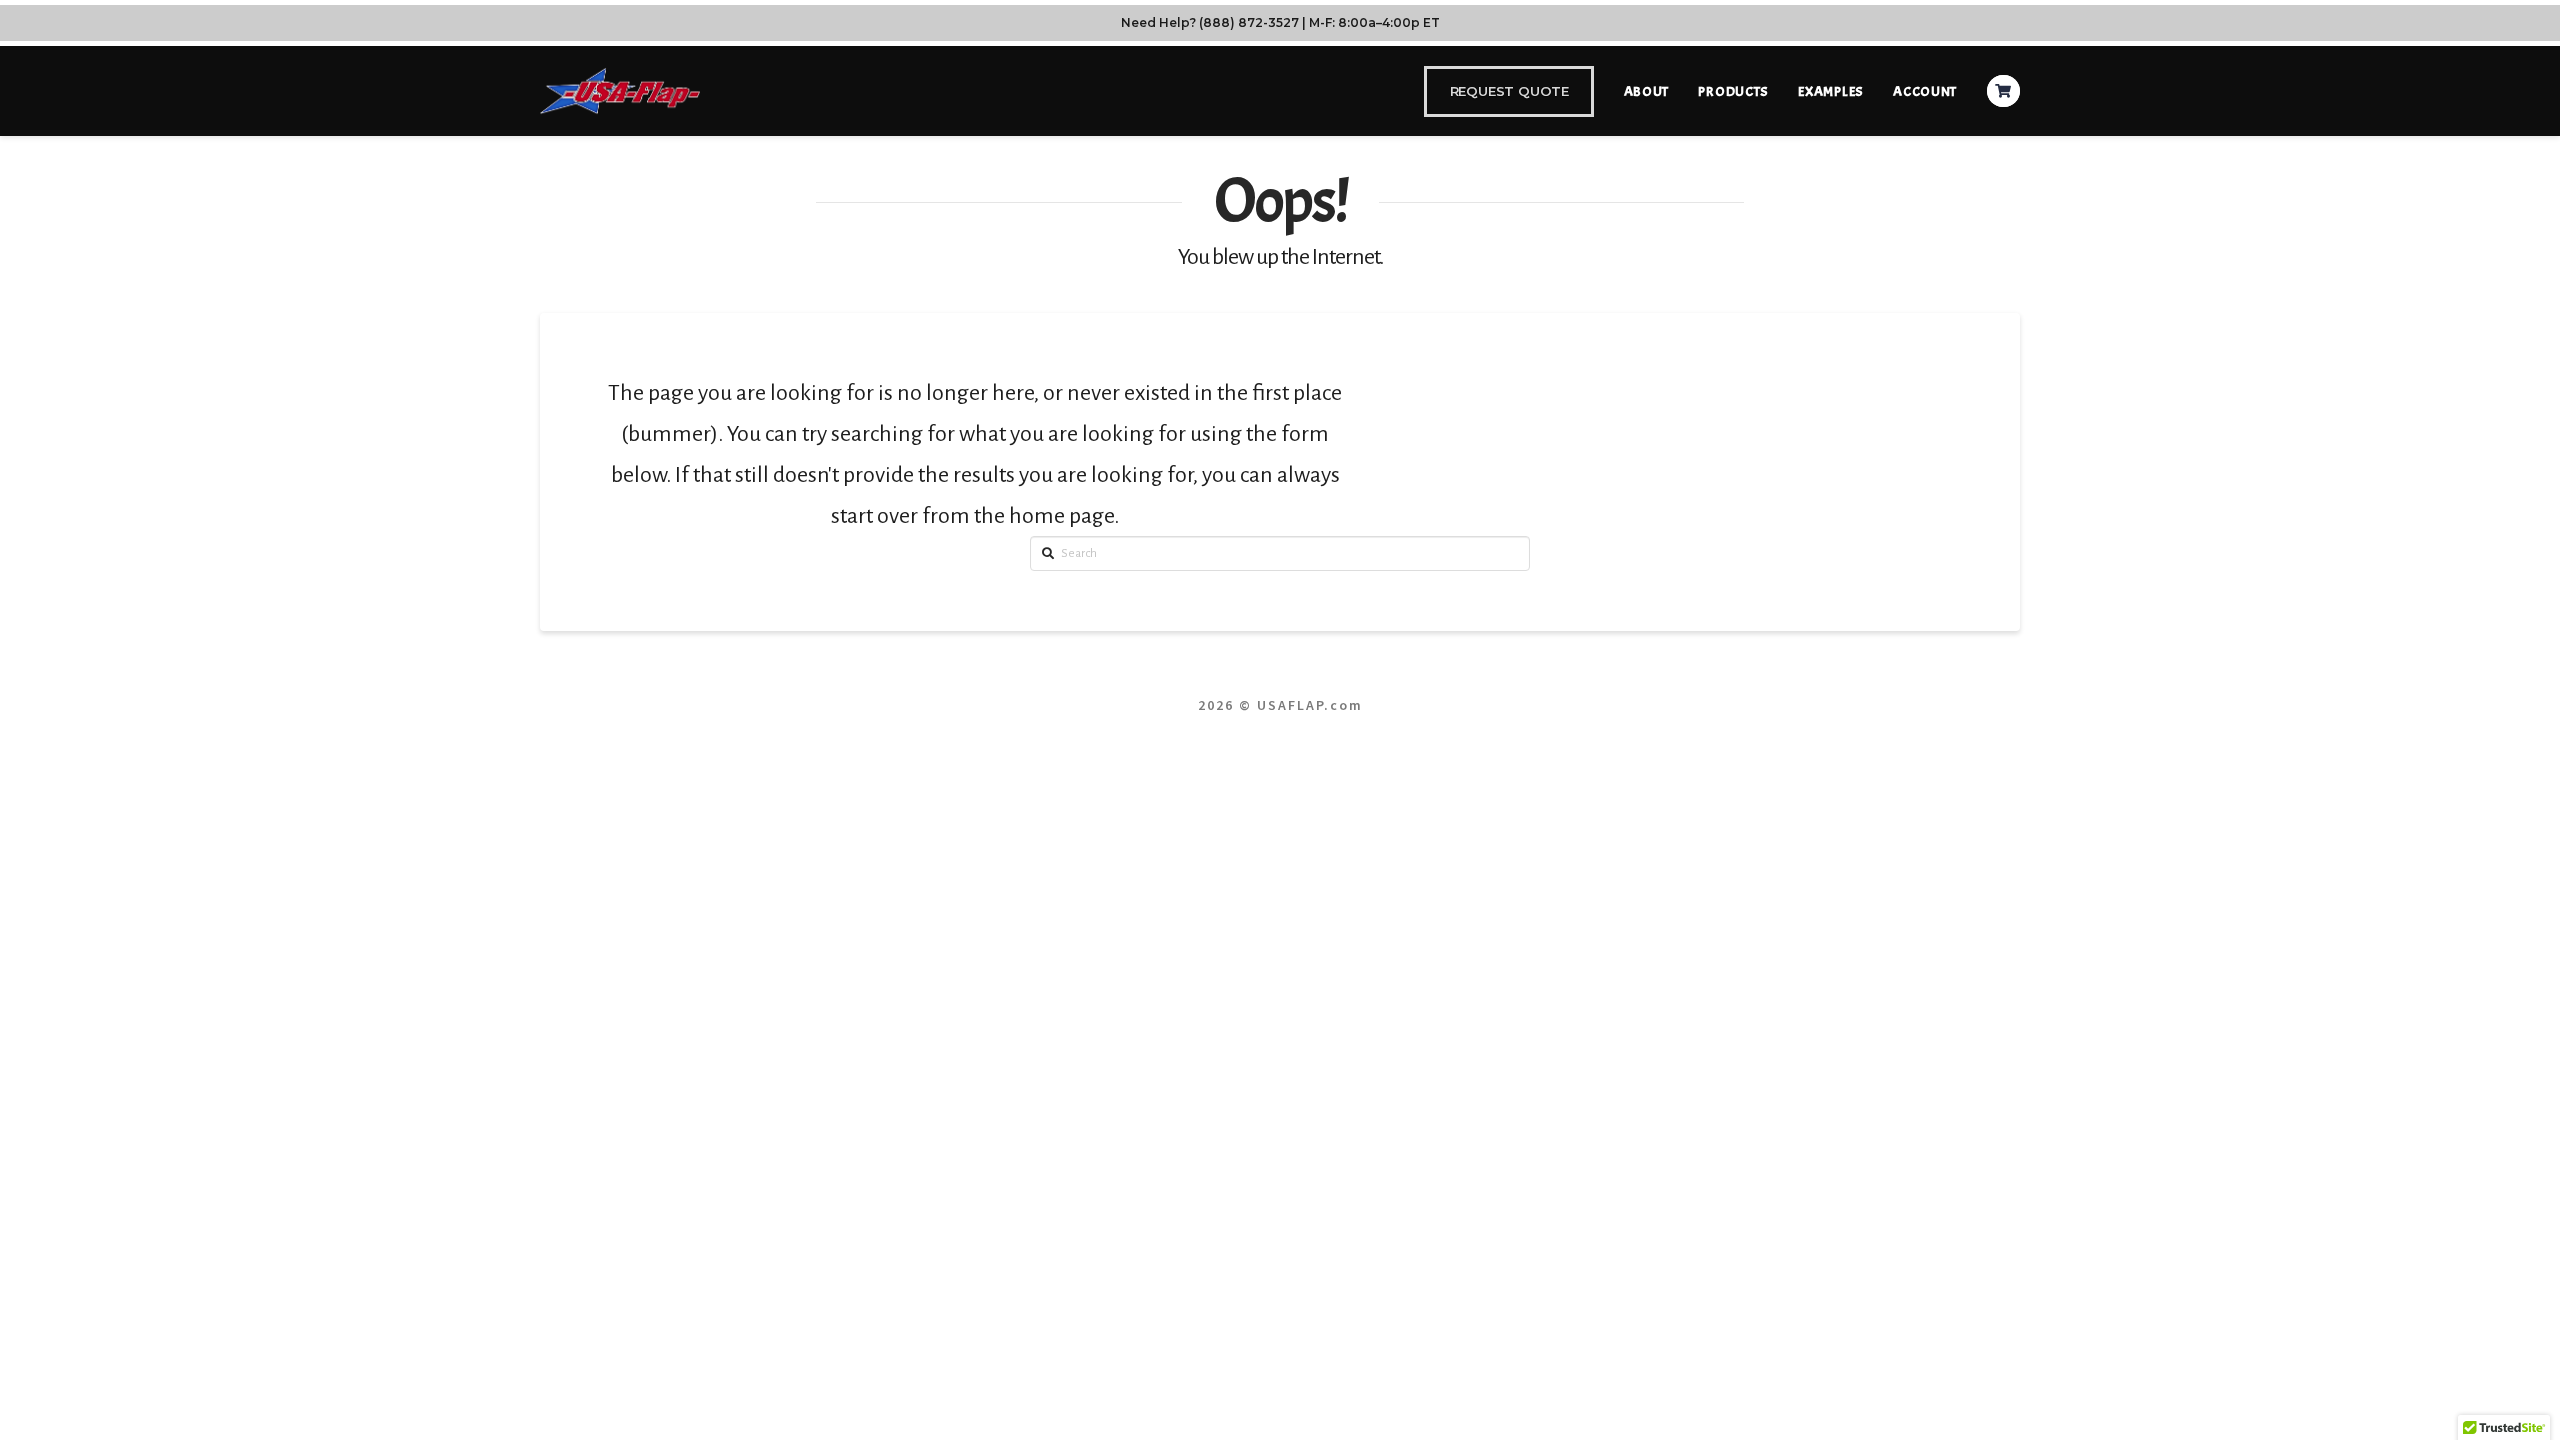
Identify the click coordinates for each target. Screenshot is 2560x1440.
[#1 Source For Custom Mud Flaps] (620, 90)
